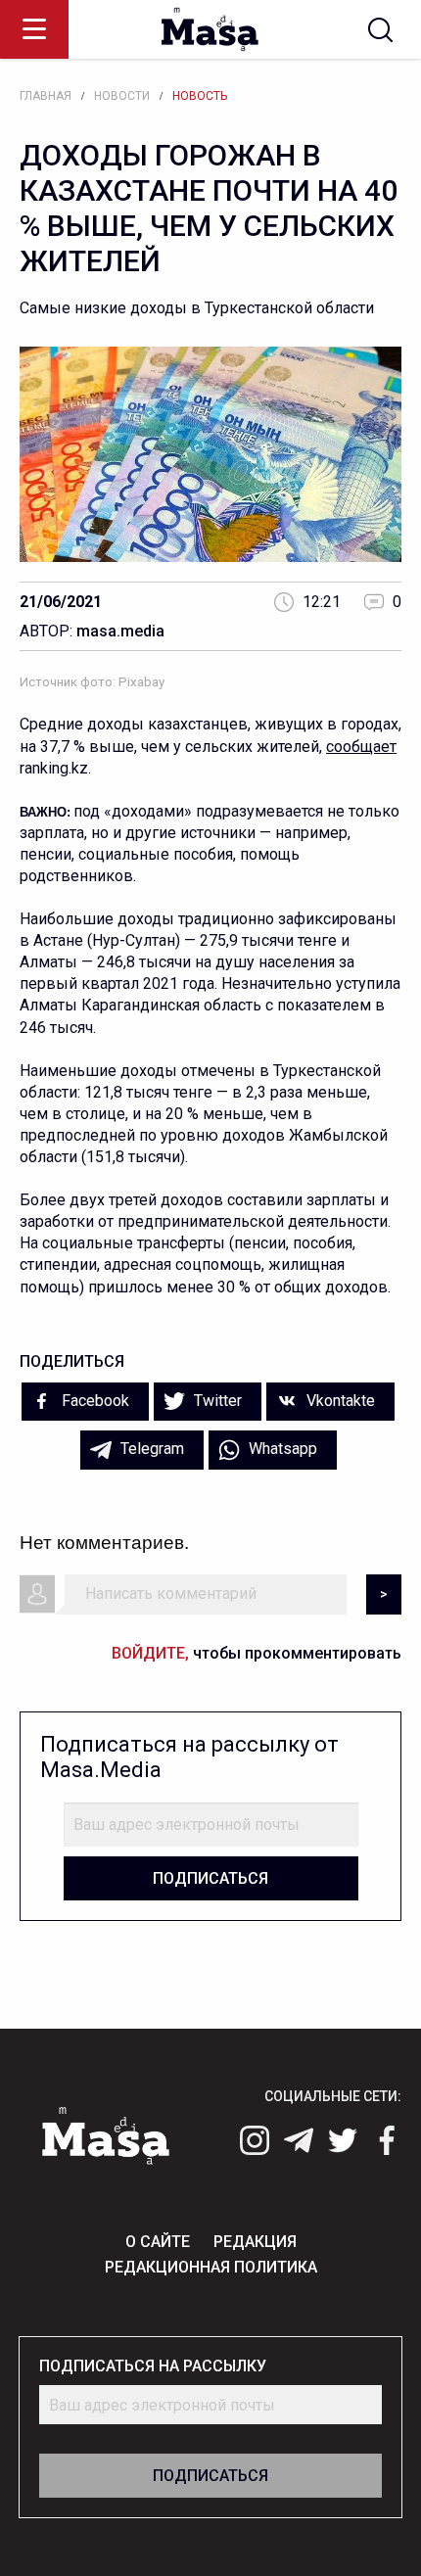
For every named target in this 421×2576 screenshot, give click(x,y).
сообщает (361, 747)
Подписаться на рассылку (153, 2366)
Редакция (255, 2242)
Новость (200, 96)
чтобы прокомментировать (257, 1653)
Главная (46, 96)
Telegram (150, 1449)
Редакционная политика (211, 2267)
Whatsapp (281, 1449)
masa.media (120, 631)
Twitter (216, 1401)
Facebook (94, 1401)
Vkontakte (339, 1401)
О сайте (158, 2242)
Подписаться (210, 1878)
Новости (122, 96)
